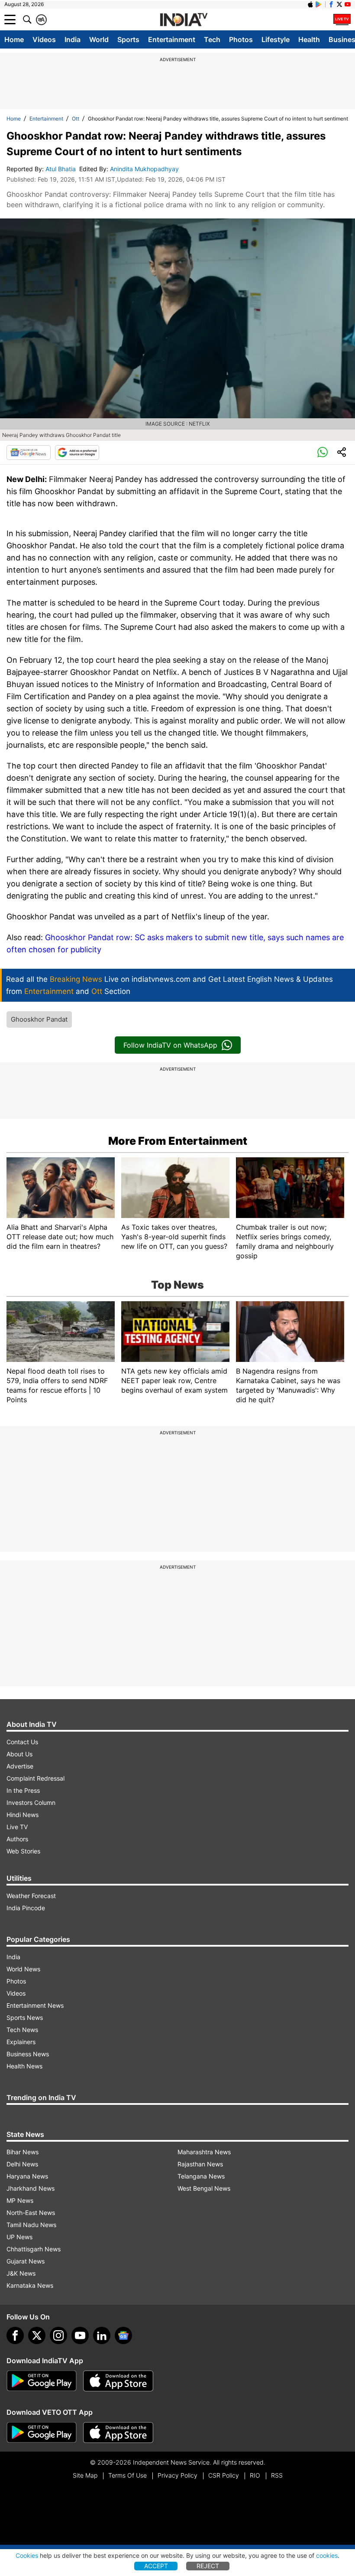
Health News (24, 2066)
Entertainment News (35, 2005)
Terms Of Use (127, 2475)
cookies (327, 2555)
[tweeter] (37, 2335)
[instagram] (58, 2335)
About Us (19, 1754)
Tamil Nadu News (31, 2225)
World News (23, 1969)
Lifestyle (276, 39)
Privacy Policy (177, 2475)
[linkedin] (102, 2335)
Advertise (20, 1766)
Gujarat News (26, 2261)
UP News (19, 2237)
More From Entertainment (178, 1141)
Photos (241, 39)
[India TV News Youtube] (348, 4)
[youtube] (80, 2335)
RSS (277, 2475)
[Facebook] (15, 2335)
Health (309, 39)
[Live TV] (342, 20)
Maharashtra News (204, 2152)
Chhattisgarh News (34, 2249)
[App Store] (118, 2381)
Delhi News (22, 2164)
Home (14, 39)
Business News (28, 2054)
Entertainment (172, 39)
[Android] (319, 4)
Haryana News (27, 2176)
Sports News (25, 2017)
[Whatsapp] (323, 453)
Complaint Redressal (35, 1778)
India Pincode (26, 1908)
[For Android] (42, 2433)
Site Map (85, 2475)
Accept (156, 2566)
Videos (44, 39)
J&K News (21, 2273)
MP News (20, 2200)
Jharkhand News (31, 2188)
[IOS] (310, 4)
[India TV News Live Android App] (42, 2381)
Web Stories (23, 1851)
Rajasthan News (200, 2164)
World (99, 39)
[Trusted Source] (77, 453)
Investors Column (31, 1803)
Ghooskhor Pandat (39, 1019)
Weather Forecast (31, 1896)
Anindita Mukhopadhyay (145, 169)
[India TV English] (184, 20)
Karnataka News (30, 2285)
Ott (76, 119)
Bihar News (23, 2152)
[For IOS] (118, 2433)
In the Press (23, 1790)
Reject (208, 2566)
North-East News (31, 2213)
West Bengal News (204, 2188)
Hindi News (23, 1815)
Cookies (27, 2555)
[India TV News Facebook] (331, 4)
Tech (212, 39)
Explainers (21, 2042)
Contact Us (22, 1742)
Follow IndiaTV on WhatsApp (170, 1045)
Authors (17, 1839)
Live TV (17, 1827)
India (73, 39)
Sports (128, 39)
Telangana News (201, 2176)
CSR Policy (224, 2475)
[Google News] (29, 453)
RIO (255, 2475)
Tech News (22, 2030)
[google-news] (123, 2335)
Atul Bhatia (61, 169)
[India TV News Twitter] (339, 4)
